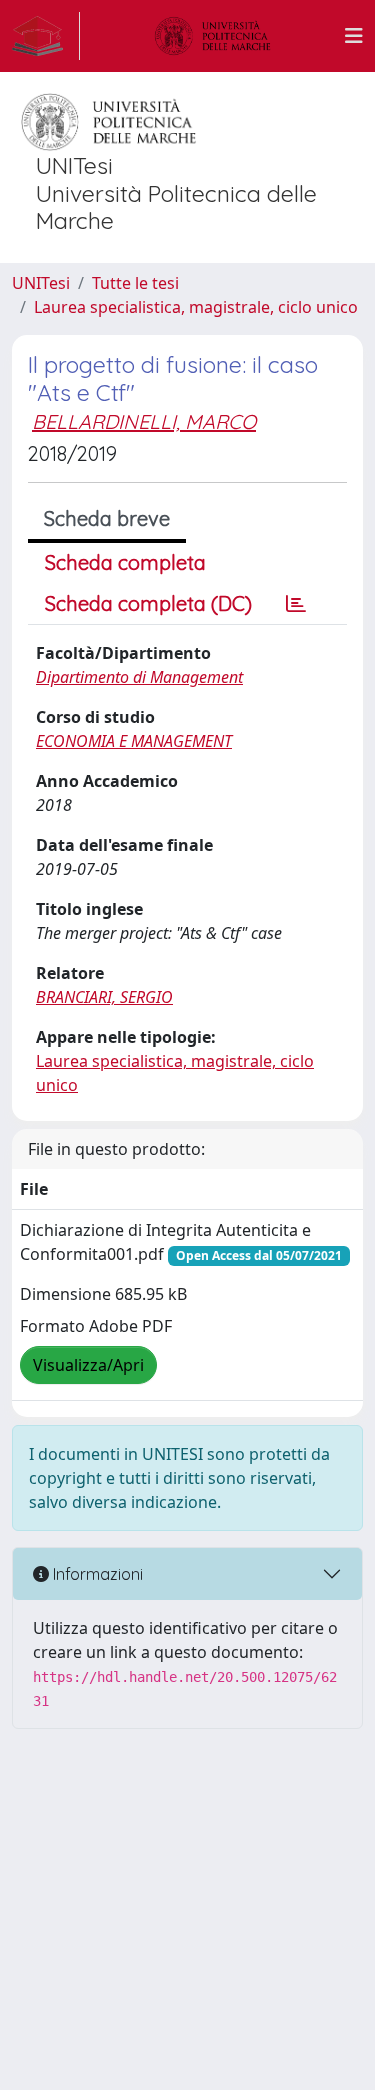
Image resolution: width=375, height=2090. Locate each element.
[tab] (296, 604)
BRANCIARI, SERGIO (104, 997)
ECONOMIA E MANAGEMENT (134, 741)
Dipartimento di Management (139, 677)
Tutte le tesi (135, 283)
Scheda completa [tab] (125, 562)
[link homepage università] (213, 36)
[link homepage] (46, 36)
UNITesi (41, 283)
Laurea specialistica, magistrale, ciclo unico (196, 307)
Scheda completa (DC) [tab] (148, 603)
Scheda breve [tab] (107, 518)
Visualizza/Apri (88, 1365)
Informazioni (96, 1574)
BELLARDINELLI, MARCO (144, 421)
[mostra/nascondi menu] (354, 36)
